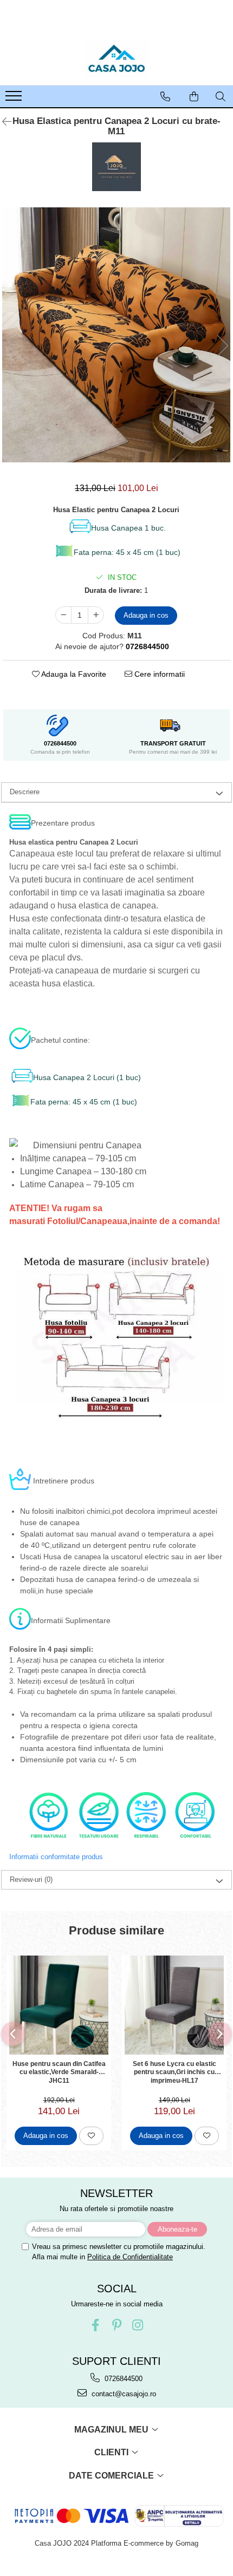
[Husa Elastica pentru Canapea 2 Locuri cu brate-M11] (116, 335)
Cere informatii (158, 674)
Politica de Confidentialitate (130, 2257)
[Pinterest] (117, 2325)
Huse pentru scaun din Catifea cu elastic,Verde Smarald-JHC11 (59, 2072)
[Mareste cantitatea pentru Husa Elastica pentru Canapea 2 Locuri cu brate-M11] (96, 615)
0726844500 (122, 2379)
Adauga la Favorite (73, 674)
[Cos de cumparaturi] (194, 96)
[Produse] (15, 99)
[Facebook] (96, 2325)
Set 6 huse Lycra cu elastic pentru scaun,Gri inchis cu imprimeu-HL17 (174, 2072)
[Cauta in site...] (221, 96)
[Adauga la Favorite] (91, 2136)
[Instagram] (138, 2325)
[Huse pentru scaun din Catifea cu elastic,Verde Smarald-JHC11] (59, 2005)
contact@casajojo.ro (123, 2394)
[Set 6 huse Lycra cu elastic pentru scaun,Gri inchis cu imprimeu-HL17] (174, 2005)
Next (222, 346)
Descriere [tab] (25, 792)
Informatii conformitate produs (56, 1857)
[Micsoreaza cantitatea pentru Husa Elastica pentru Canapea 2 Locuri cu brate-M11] (63, 615)
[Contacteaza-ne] (165, 96)
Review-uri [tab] (31, 1879)
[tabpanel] (116, 335)
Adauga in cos (146, 615)
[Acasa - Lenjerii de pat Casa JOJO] (116, 58)
